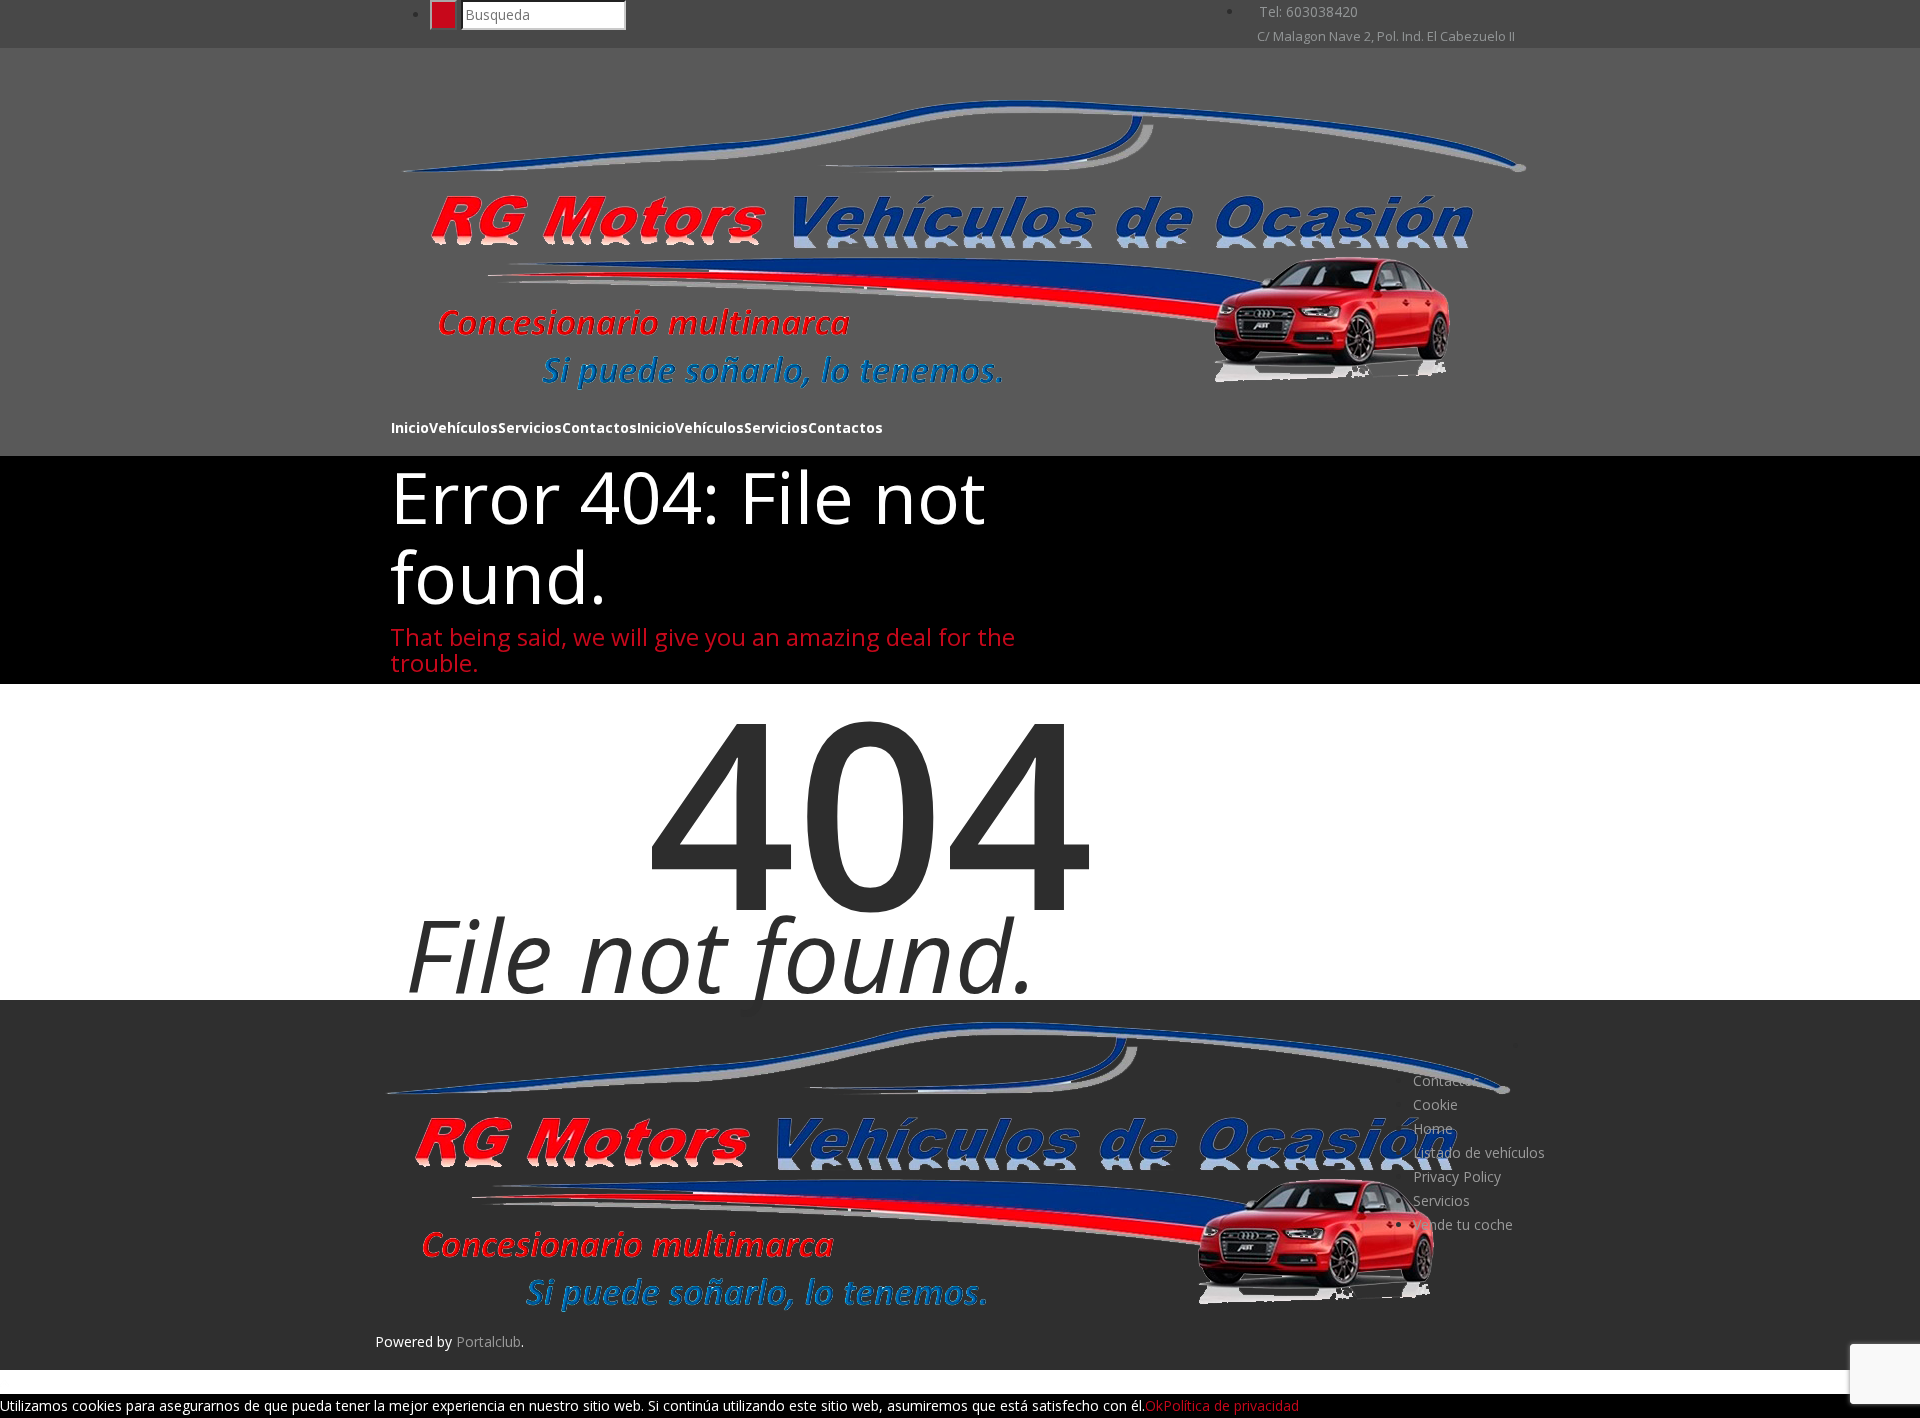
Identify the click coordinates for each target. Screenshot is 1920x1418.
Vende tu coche (1463, 1224)
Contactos (599, 427)
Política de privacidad (1231, 1405)
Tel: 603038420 (1306, 11)
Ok (1154, 1405)
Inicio (410, 427)
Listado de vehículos (1479, 1152)
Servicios (530, 427)
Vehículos (463, 427)
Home (1433, 1128)
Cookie (1435, 1104)
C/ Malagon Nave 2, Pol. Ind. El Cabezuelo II (1384, 36)
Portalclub (488, 1341)
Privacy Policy (1457, 1176)
